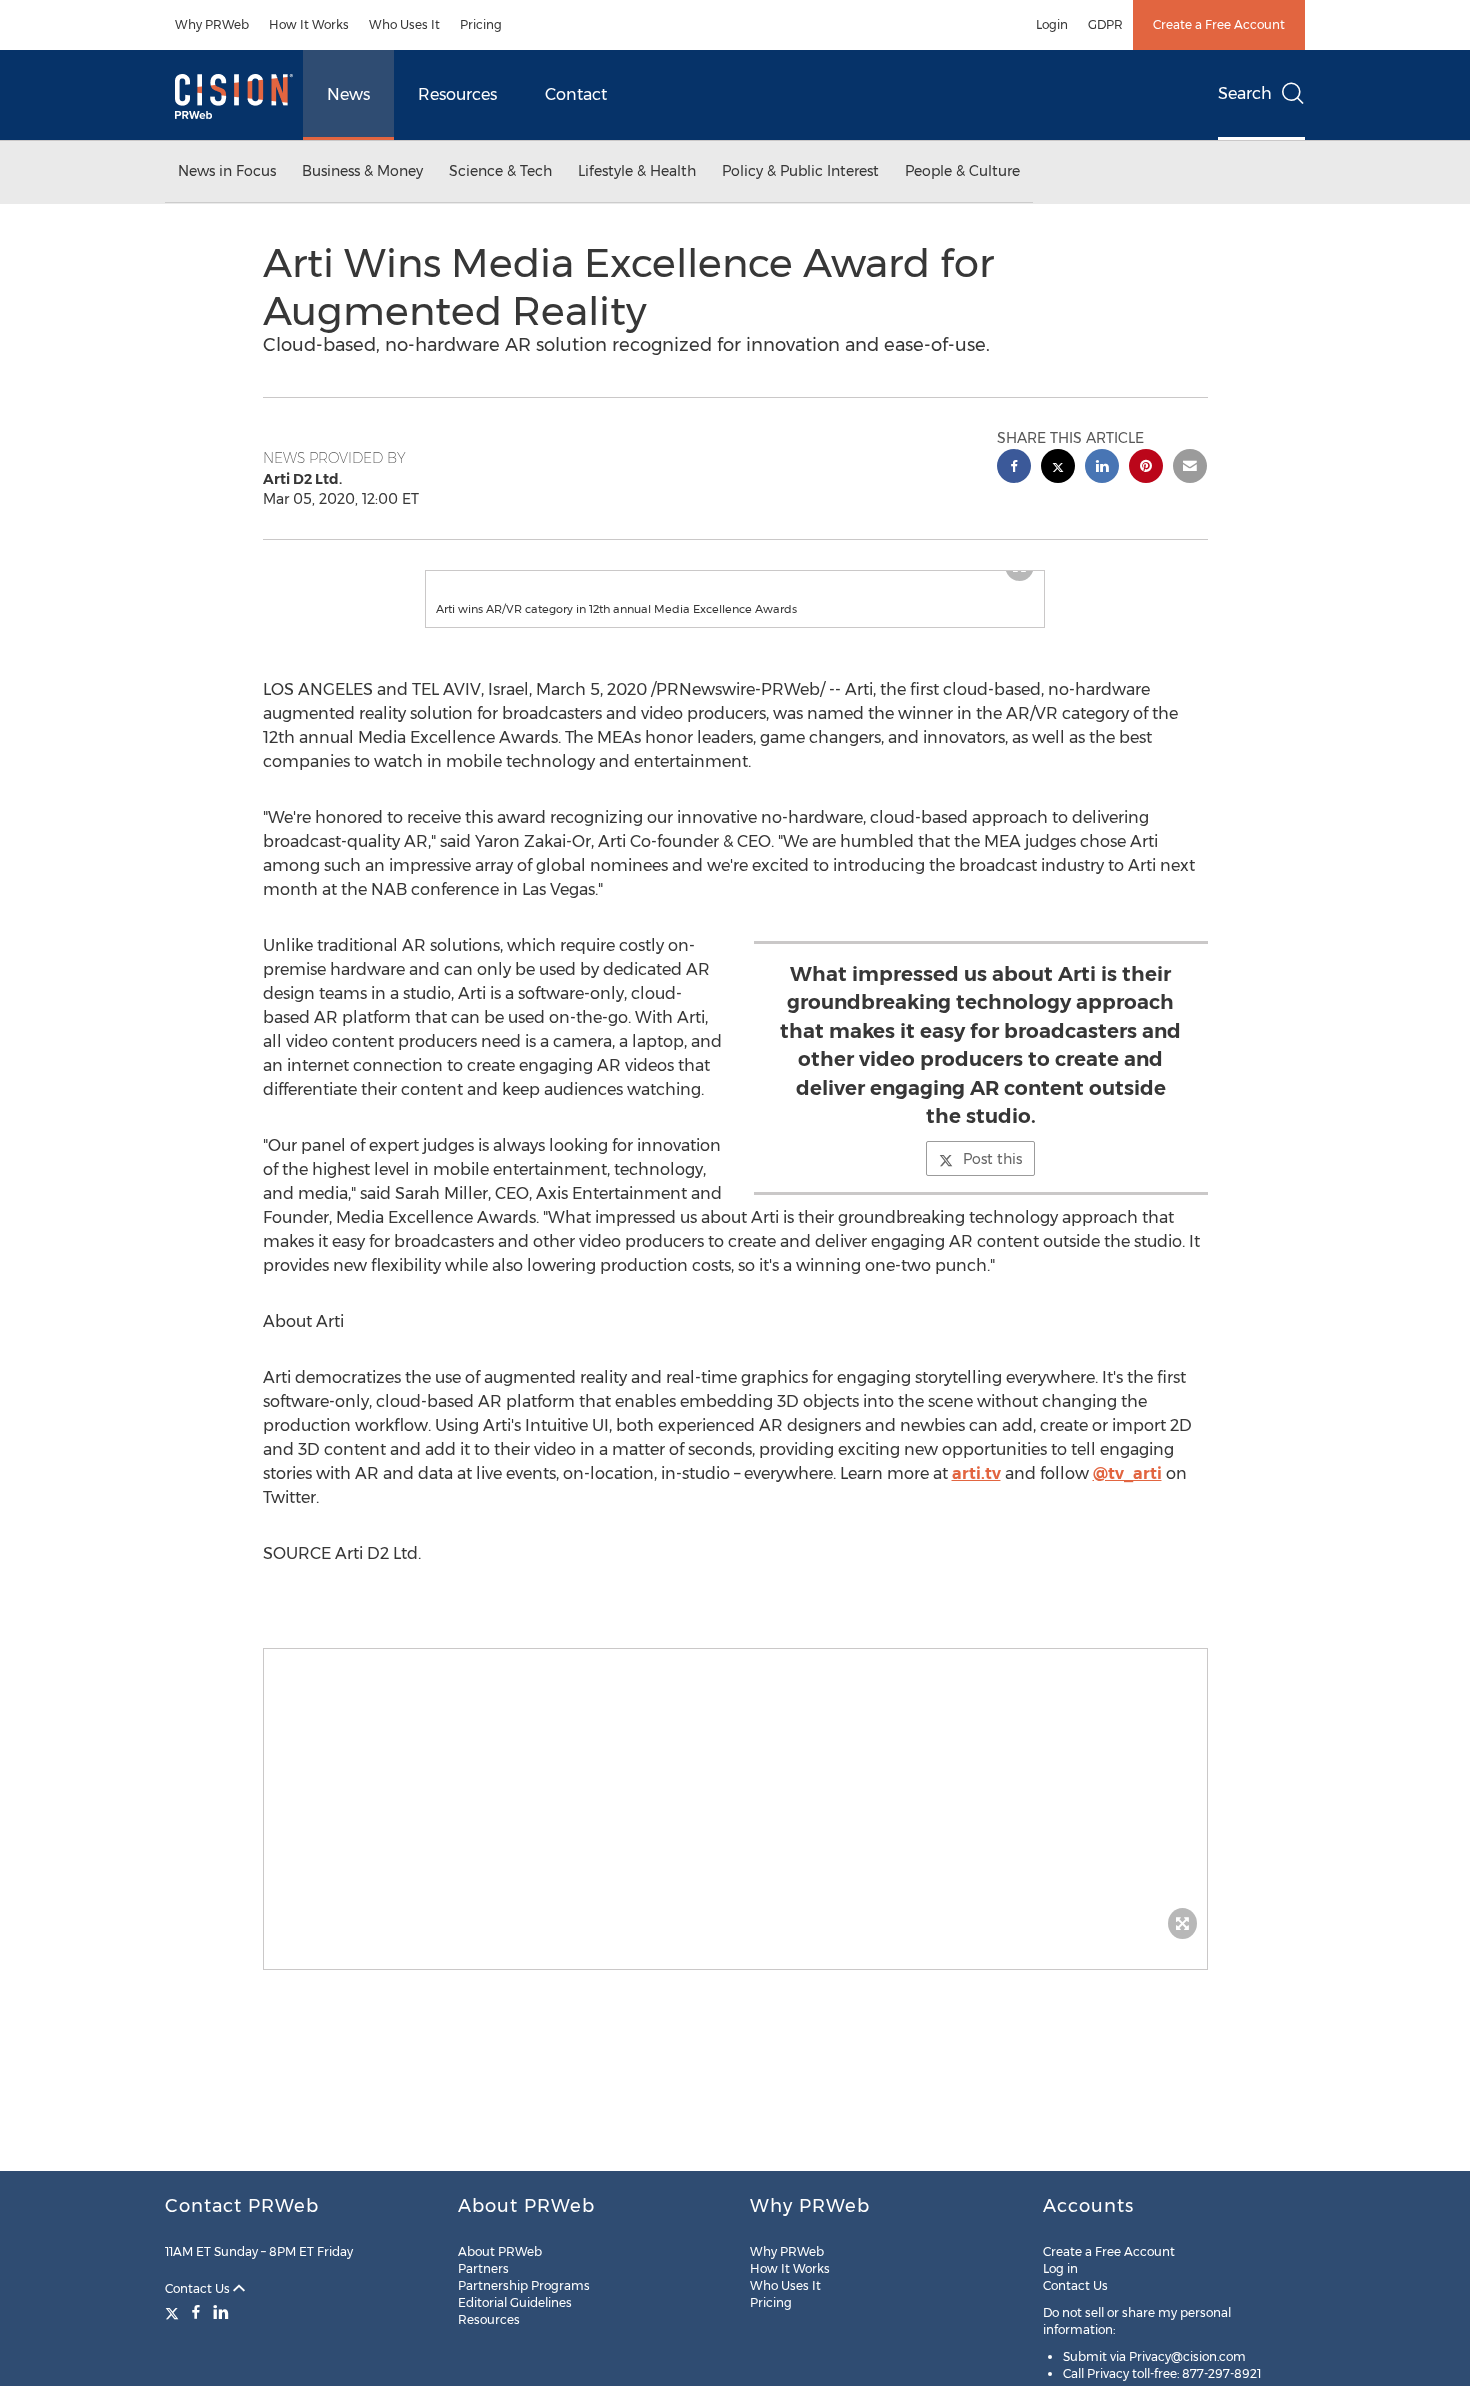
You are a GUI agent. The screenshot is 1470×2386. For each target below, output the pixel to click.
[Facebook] (196, 2312)
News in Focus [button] (227, 171)
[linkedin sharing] (1102, 468)
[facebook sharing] (1014, 468)
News (348, 94)
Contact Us (199, 2288)
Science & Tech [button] (500, 171)
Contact (576, 94)
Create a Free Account (1219, 24)
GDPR (1105, 24)
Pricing (481, 24)
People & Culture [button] (962, 171)
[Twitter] (174, 2312)
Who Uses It (404, 24)
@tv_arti (1127, 1493)
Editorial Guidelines (515, 2302)
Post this (992, 1179)
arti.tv (976, 1493)
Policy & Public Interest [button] (800, 171)
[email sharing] (1190, 468)
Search (1245, 93)
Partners (483, 2268)
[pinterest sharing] (1146, 468)
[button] (735, 581)
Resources (457, 94)
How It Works (309, 24)
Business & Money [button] (362, 171)
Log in (1060, 2268)
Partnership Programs (524, 2285)
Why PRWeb (212, 24)
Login (1052, 24)
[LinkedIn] (221, 2312)
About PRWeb (500, 2251)
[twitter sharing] (1058, 468)
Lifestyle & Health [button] (637, 171)
